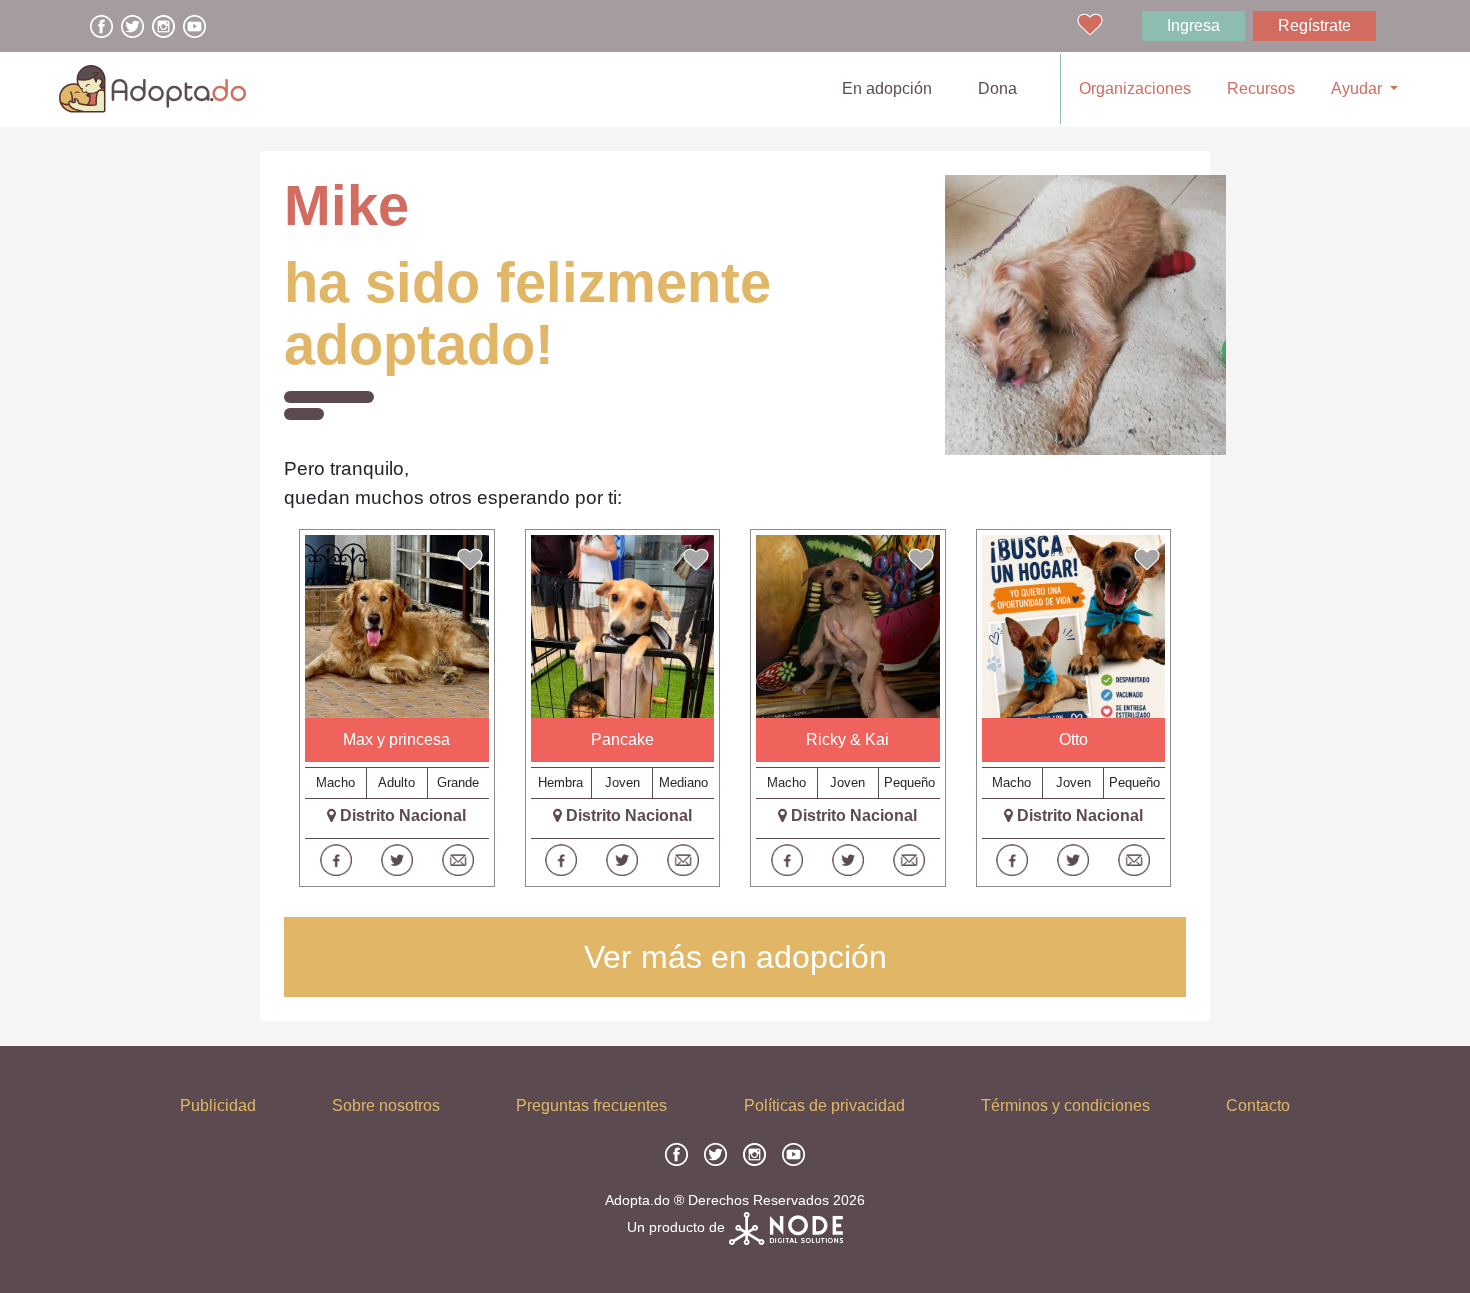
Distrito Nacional (403, 815)
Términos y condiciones (1065, 1105)
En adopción (891, 88)
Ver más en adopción (735, 957)
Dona (997, 88)
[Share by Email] (458, 860)
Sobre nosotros (386, 1105)
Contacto (1258, 1105)
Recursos (1261, 88)
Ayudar (1358, 88)
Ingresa (1193, 25)
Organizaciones (1135, 88)
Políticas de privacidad (824, 1105)
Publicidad (218, 1105)
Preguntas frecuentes (591, 1105)
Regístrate (1314, 25)
